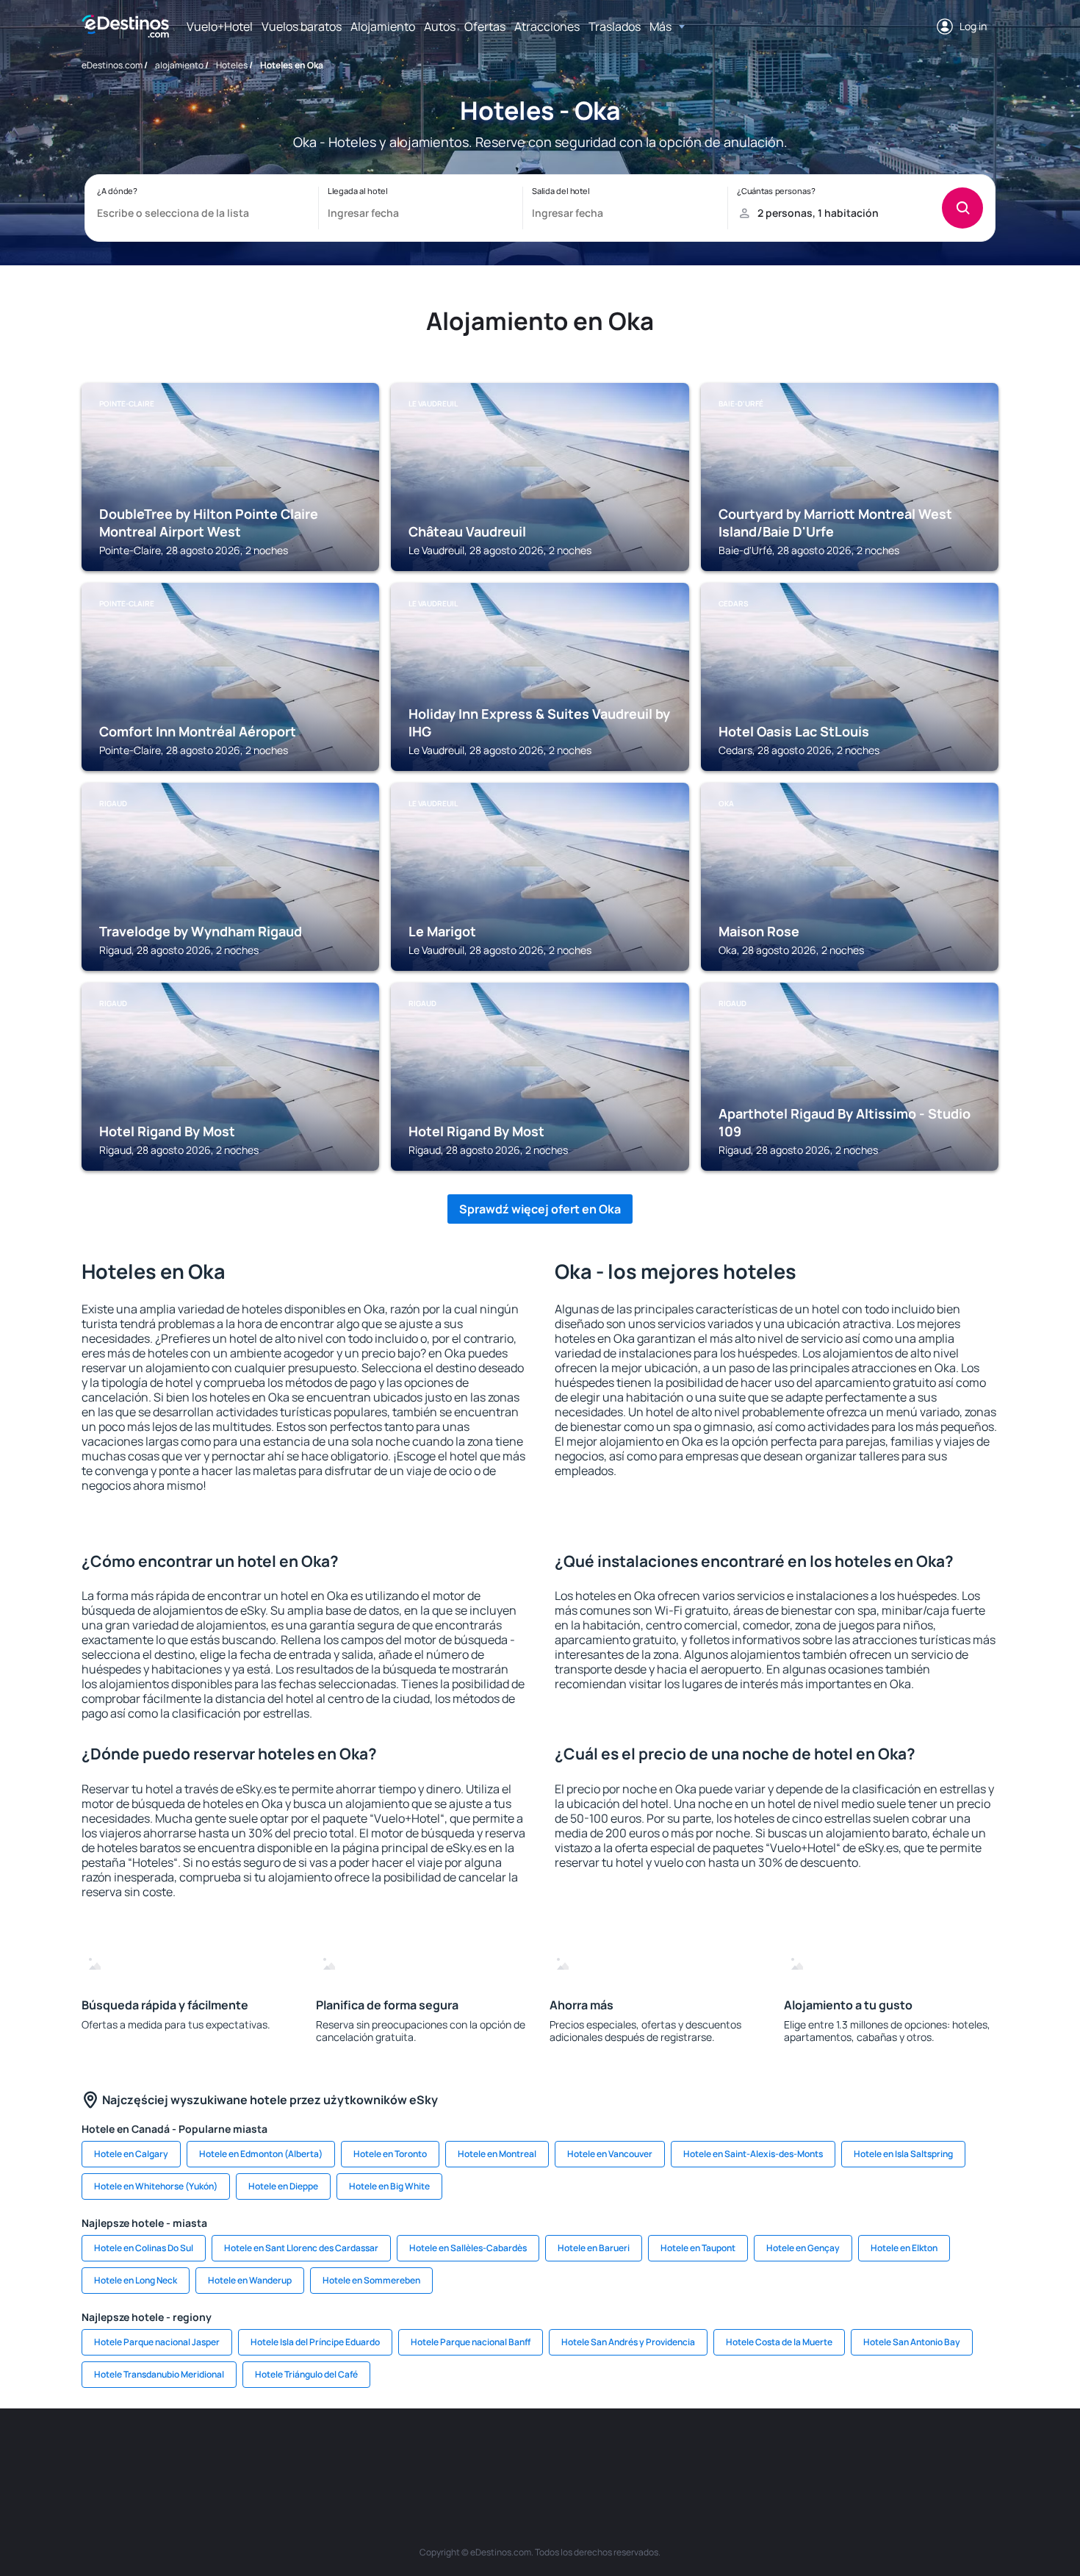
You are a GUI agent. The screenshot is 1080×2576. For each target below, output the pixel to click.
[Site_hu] (562, 2453)
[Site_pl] (298, 2453)
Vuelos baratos (302, 26)
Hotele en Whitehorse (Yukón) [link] (156, 2186)
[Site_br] (165, 2453)
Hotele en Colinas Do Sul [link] (144, 2248)
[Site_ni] (782, 2453)
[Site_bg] (253, 2453)
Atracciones (547, 26)
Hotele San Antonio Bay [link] (912, 2342)
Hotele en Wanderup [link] (250, 2280)
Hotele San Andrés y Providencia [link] (628, 2342)
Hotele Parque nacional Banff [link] (471, 2342)
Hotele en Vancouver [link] (610, 2154)
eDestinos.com (112, 65)
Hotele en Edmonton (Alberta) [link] (261, 2154)
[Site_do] (650, 2453)
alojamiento (179, 65)
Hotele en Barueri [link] (594, 2248)
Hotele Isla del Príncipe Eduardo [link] (315, 2342)
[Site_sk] (518, 2453)
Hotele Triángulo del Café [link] (306, 2374)
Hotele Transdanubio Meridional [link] (159, 2374)
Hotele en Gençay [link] (803, 2248)
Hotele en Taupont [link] (698, 2248)
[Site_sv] (738, 2453)
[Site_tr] (386, 2453)
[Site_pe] (342, 2453)
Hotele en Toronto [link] (390, 2154)
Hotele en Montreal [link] (497, 2154)
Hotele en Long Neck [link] (136, 2280)
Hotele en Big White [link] (389, 2186)
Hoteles (232, 65)
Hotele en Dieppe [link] (283, 2186)
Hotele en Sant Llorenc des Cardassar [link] (301, 2248)
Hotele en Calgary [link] (131, 2154)
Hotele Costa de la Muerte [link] (779, 2342)
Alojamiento (383, 26)
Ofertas (485, 26)
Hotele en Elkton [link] (904, 2248)
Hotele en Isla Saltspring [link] (903, 2154)
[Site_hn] (871, 2453)
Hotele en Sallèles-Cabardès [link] (468, 2248)
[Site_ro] (209, 2453)
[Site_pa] (694, 2453)
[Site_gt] (827, 2453)
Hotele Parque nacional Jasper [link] (157, 2342)
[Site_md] (474, 2453)
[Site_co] (606, 2453)
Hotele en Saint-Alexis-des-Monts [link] (753, 2154)
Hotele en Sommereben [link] (371, 2280)
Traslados (615, 26)
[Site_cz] (430, 2453)
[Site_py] (915, 2453)
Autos (440, 26)
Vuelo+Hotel (220, 26)
